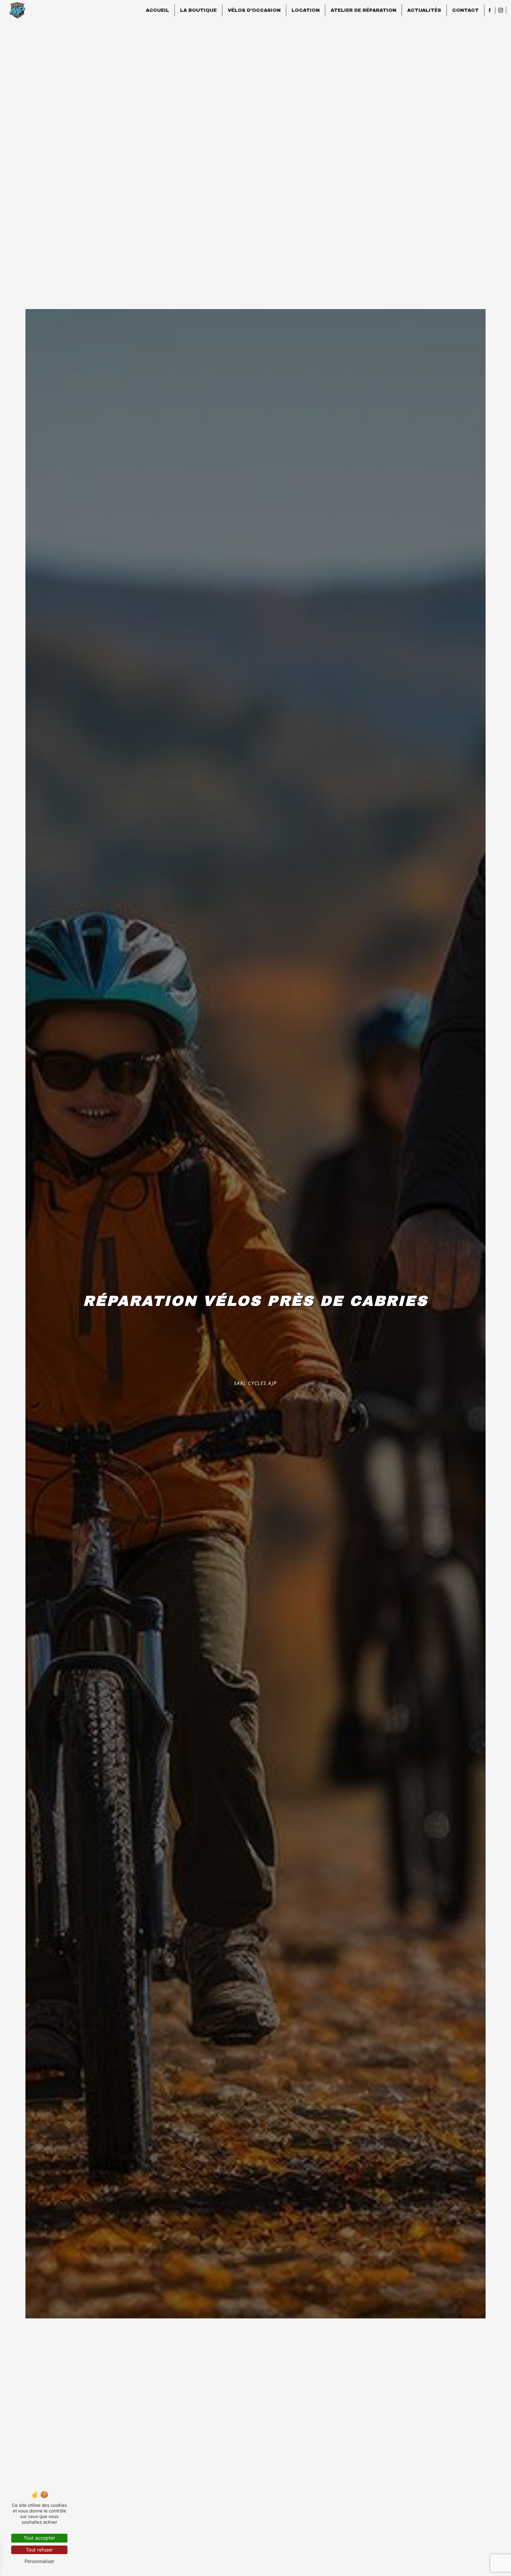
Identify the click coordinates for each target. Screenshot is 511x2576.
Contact (465, 10)
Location (306, 10)
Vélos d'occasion (254, 10)
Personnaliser (39, 2561)
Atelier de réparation (363, 10)
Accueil (157, 10)
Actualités (424, 10)
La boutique (198, 10)
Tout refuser (39, 2550)
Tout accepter (39, 2538)
